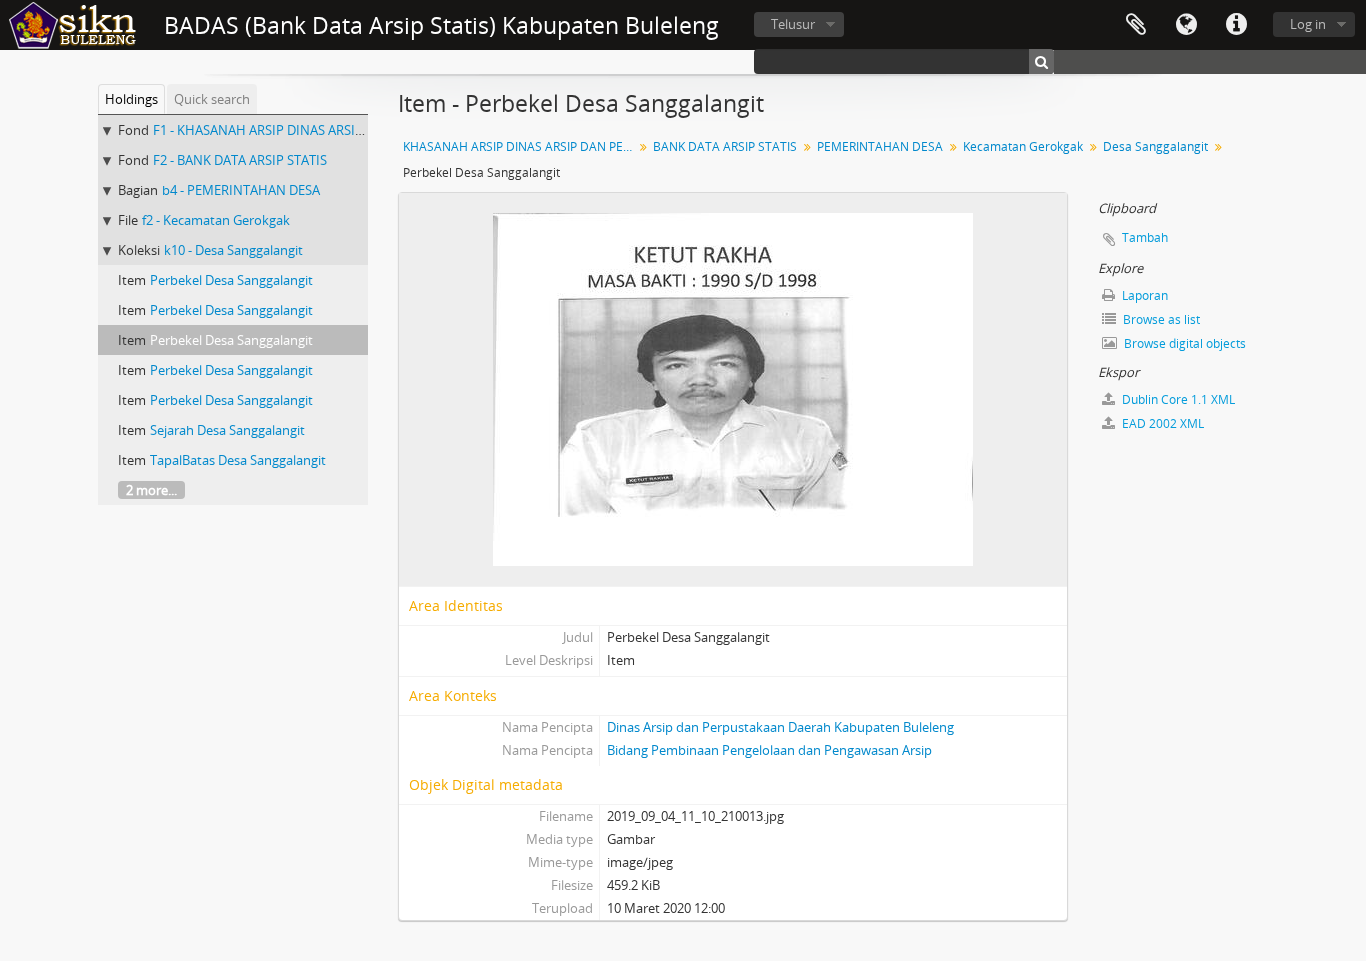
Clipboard (1136, 25)
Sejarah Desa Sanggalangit (227, 430)
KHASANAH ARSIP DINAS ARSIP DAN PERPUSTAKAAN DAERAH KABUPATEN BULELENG (520, 146)
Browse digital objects (1183, 343)
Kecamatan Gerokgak (1023, 146)
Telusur (793, 24)
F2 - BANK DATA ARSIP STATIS (240, 160)
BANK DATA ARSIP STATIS (725, 146)
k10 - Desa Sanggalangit (233, 250)
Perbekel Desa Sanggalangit (231, 280)
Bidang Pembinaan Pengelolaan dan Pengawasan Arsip (769, 750)
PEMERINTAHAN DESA (880, 146)
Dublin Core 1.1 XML (1177, 399)
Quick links (1236, 25)
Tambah (1145, 237)
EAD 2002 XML (1161, 423)
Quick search (212, 99)
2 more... (151, 490)
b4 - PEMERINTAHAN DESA (241, 190)
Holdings (131, 99)
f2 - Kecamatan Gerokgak (216, 220)
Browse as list (1160, 319)
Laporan (1143, 295)
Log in (1308, 24)
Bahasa (1186, 25)
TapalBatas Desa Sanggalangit (238, 460)
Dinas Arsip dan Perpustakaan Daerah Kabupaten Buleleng (780, 727)
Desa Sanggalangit (1155, 146)
